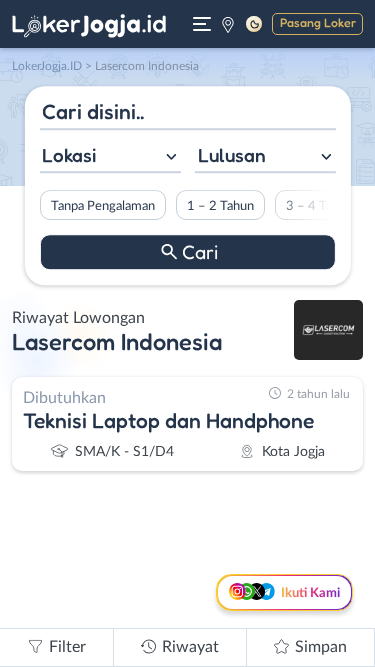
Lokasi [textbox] (69, 155)
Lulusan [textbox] (232, 155)
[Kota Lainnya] (228, 24)
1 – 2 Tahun (219, 206)
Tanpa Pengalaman (102, 206)
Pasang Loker (318, 22)
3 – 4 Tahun (318, 206)
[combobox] (109, 157)
